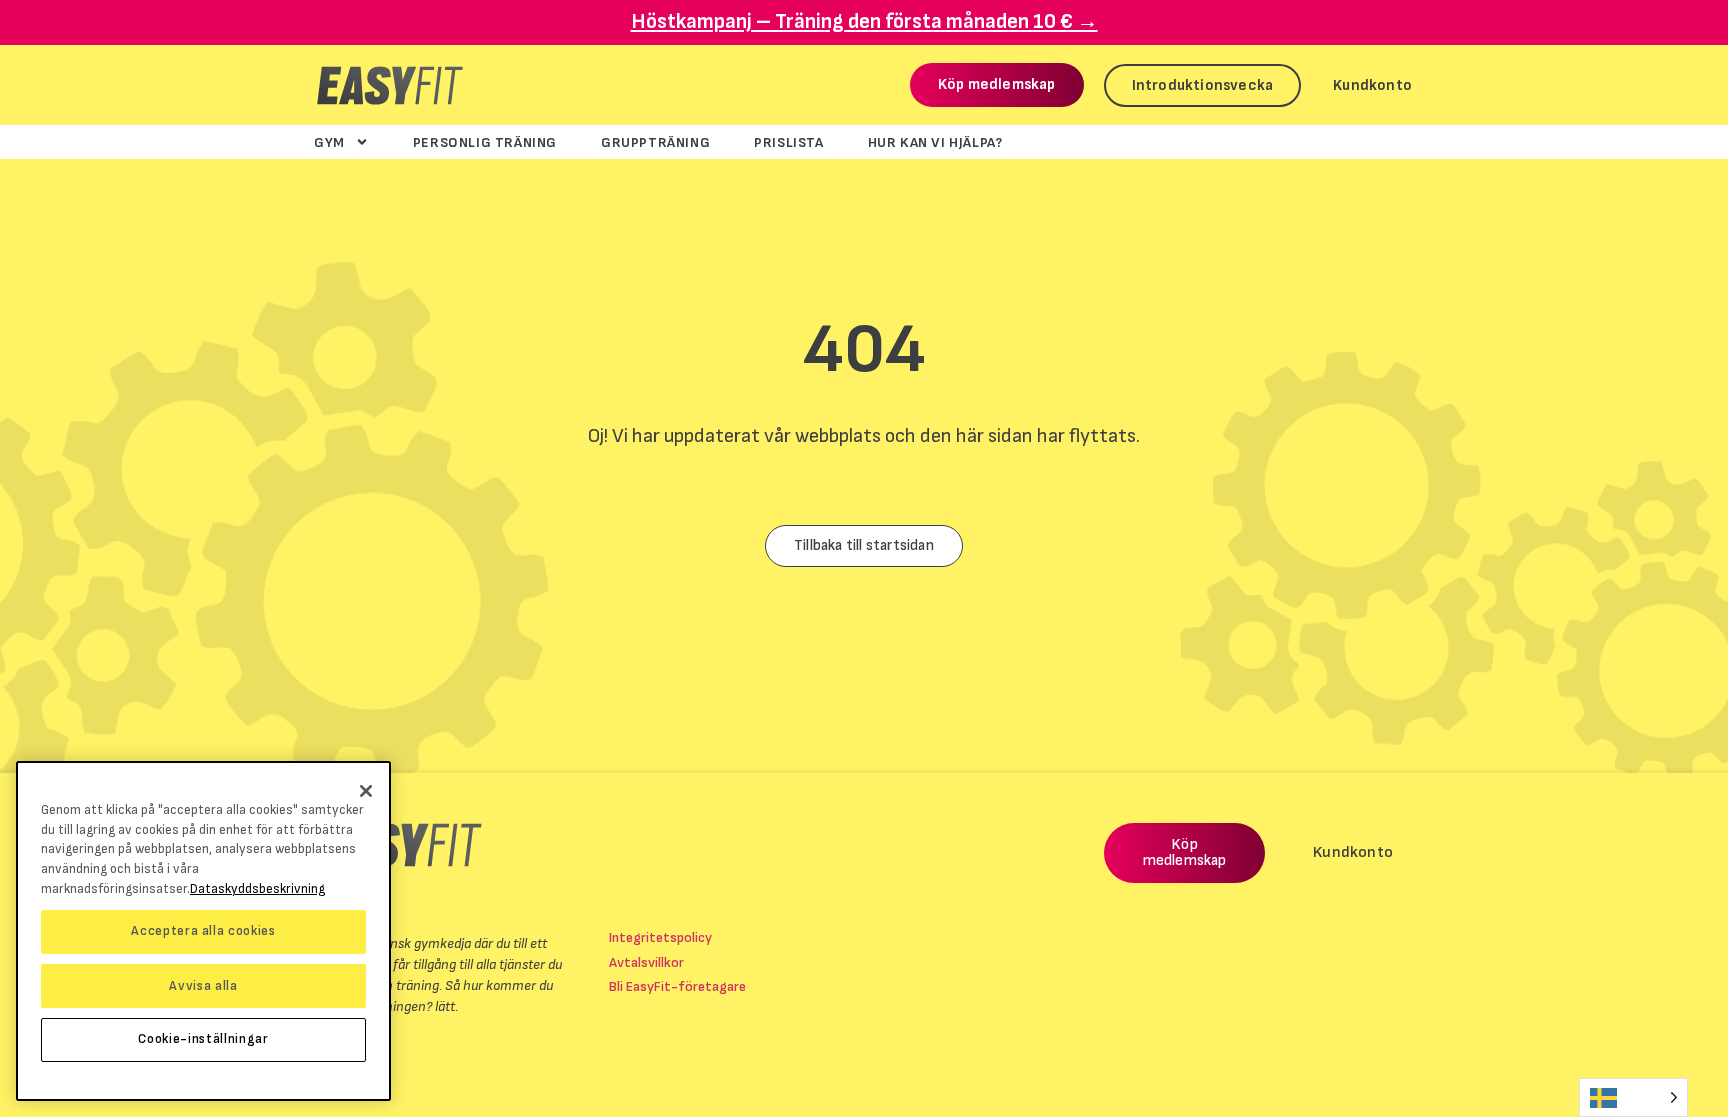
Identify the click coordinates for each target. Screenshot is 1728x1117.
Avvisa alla (203, 985)
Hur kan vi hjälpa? (935, 142)
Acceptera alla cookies (203, 931)
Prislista (788, 142)
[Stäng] (366, 791)
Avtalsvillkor (646, 962)
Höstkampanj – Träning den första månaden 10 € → (864, 21)
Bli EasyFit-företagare (677, 986)
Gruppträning (655, 142)
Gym (329, 142)
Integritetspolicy (660, 937)
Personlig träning (485, 142)
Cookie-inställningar (203, 1039)
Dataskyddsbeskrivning (257, 888)
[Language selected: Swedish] (1633, 1097)
